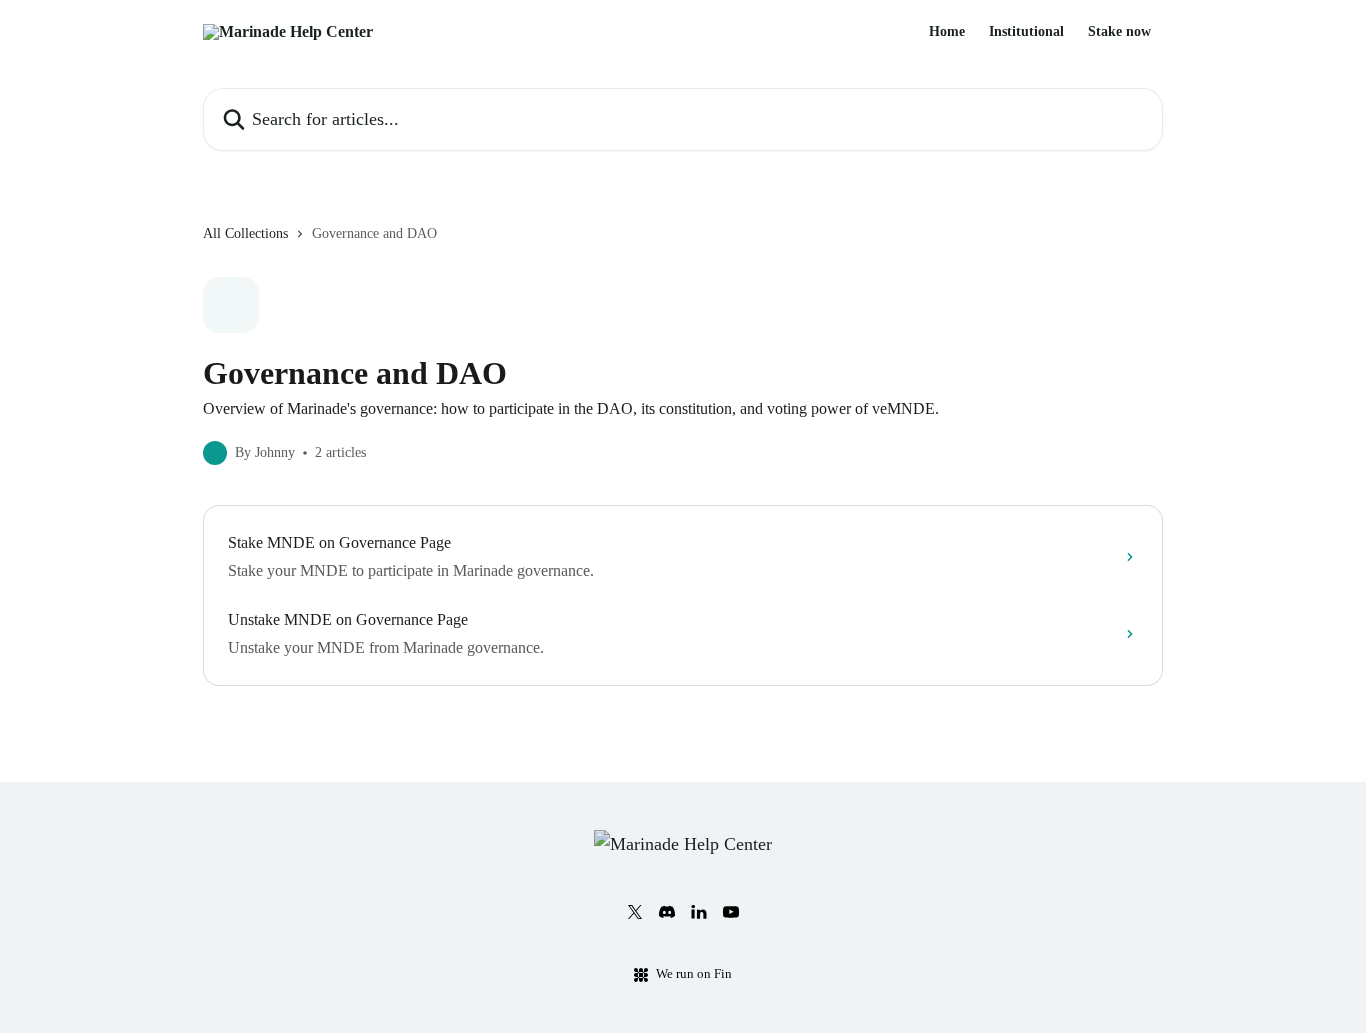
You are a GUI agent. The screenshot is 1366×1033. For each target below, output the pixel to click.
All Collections (245, 233)
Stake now (1119, 32)
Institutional (1026, 32)
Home (947, 32)
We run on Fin (694, 973)
